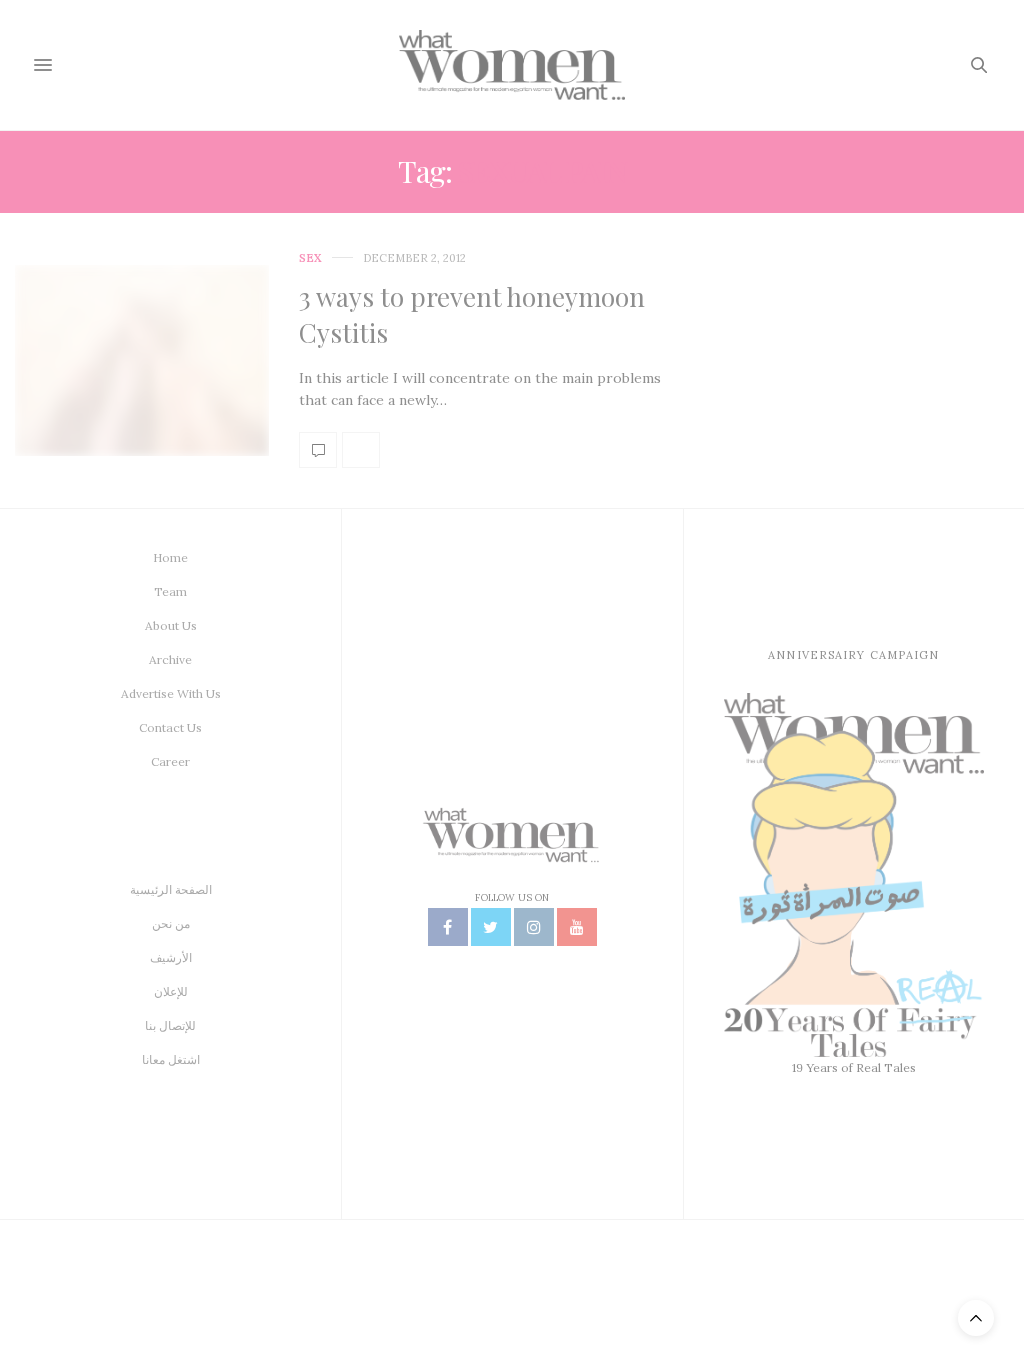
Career (170, 761)
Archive (170, 659)
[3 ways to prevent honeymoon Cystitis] (142, 360)
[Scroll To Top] (976, 1318)
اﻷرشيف (171, 957)
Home (170, 557)
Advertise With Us (171, 693)
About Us (171, 625)
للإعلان (171, 991)
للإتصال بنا (170, 1025)
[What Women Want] (511, 65)
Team (170, 591)
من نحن (171, 923)
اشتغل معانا (171, 1059)
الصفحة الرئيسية (171, 889)
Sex (310, 258)
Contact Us (170, 727)
